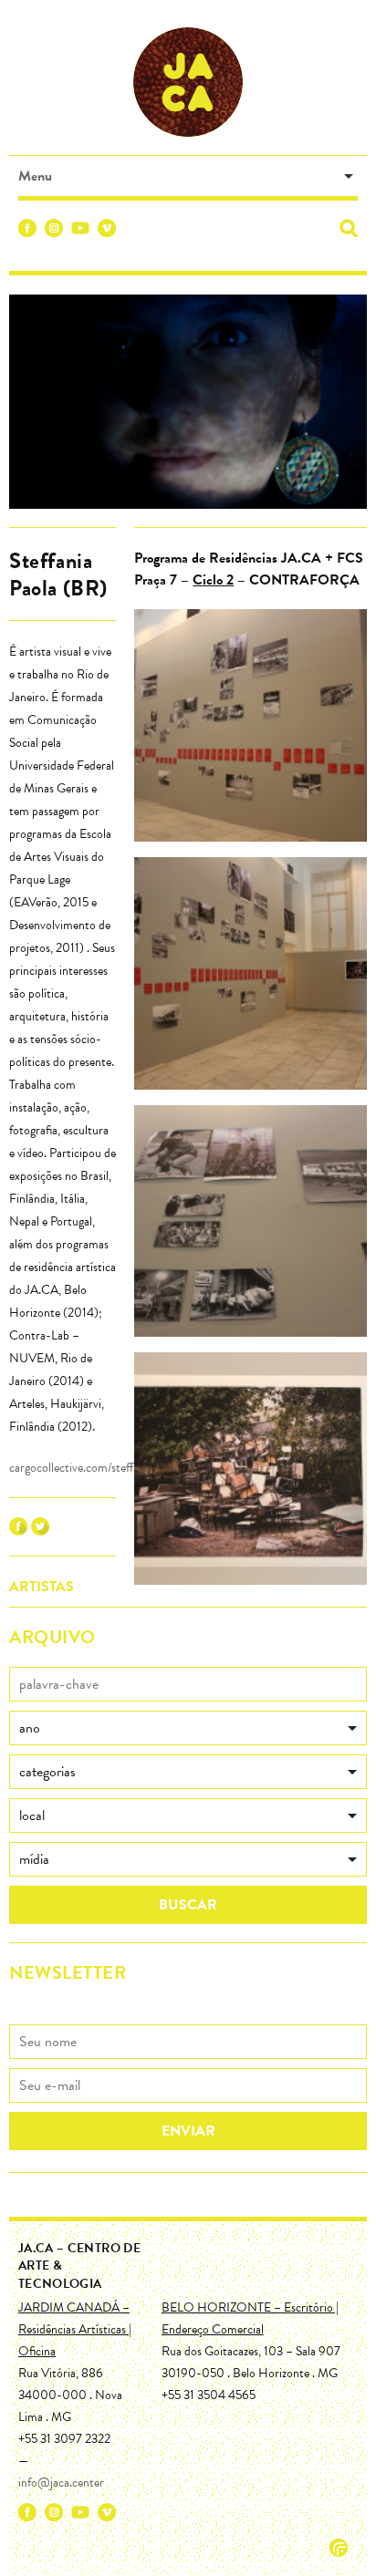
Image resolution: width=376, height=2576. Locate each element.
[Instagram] (54, 231)
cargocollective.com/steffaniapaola (94, 1468)
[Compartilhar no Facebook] (18, 1531)
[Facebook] (27, 231)
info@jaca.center (61, 2483)
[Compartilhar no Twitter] (40, 1531)
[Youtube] (80, 231)
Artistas (42, 1587)
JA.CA (188, 82)
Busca (349, 228)
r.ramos (339, 2548)
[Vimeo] (107, 231)
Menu (35, 176)
